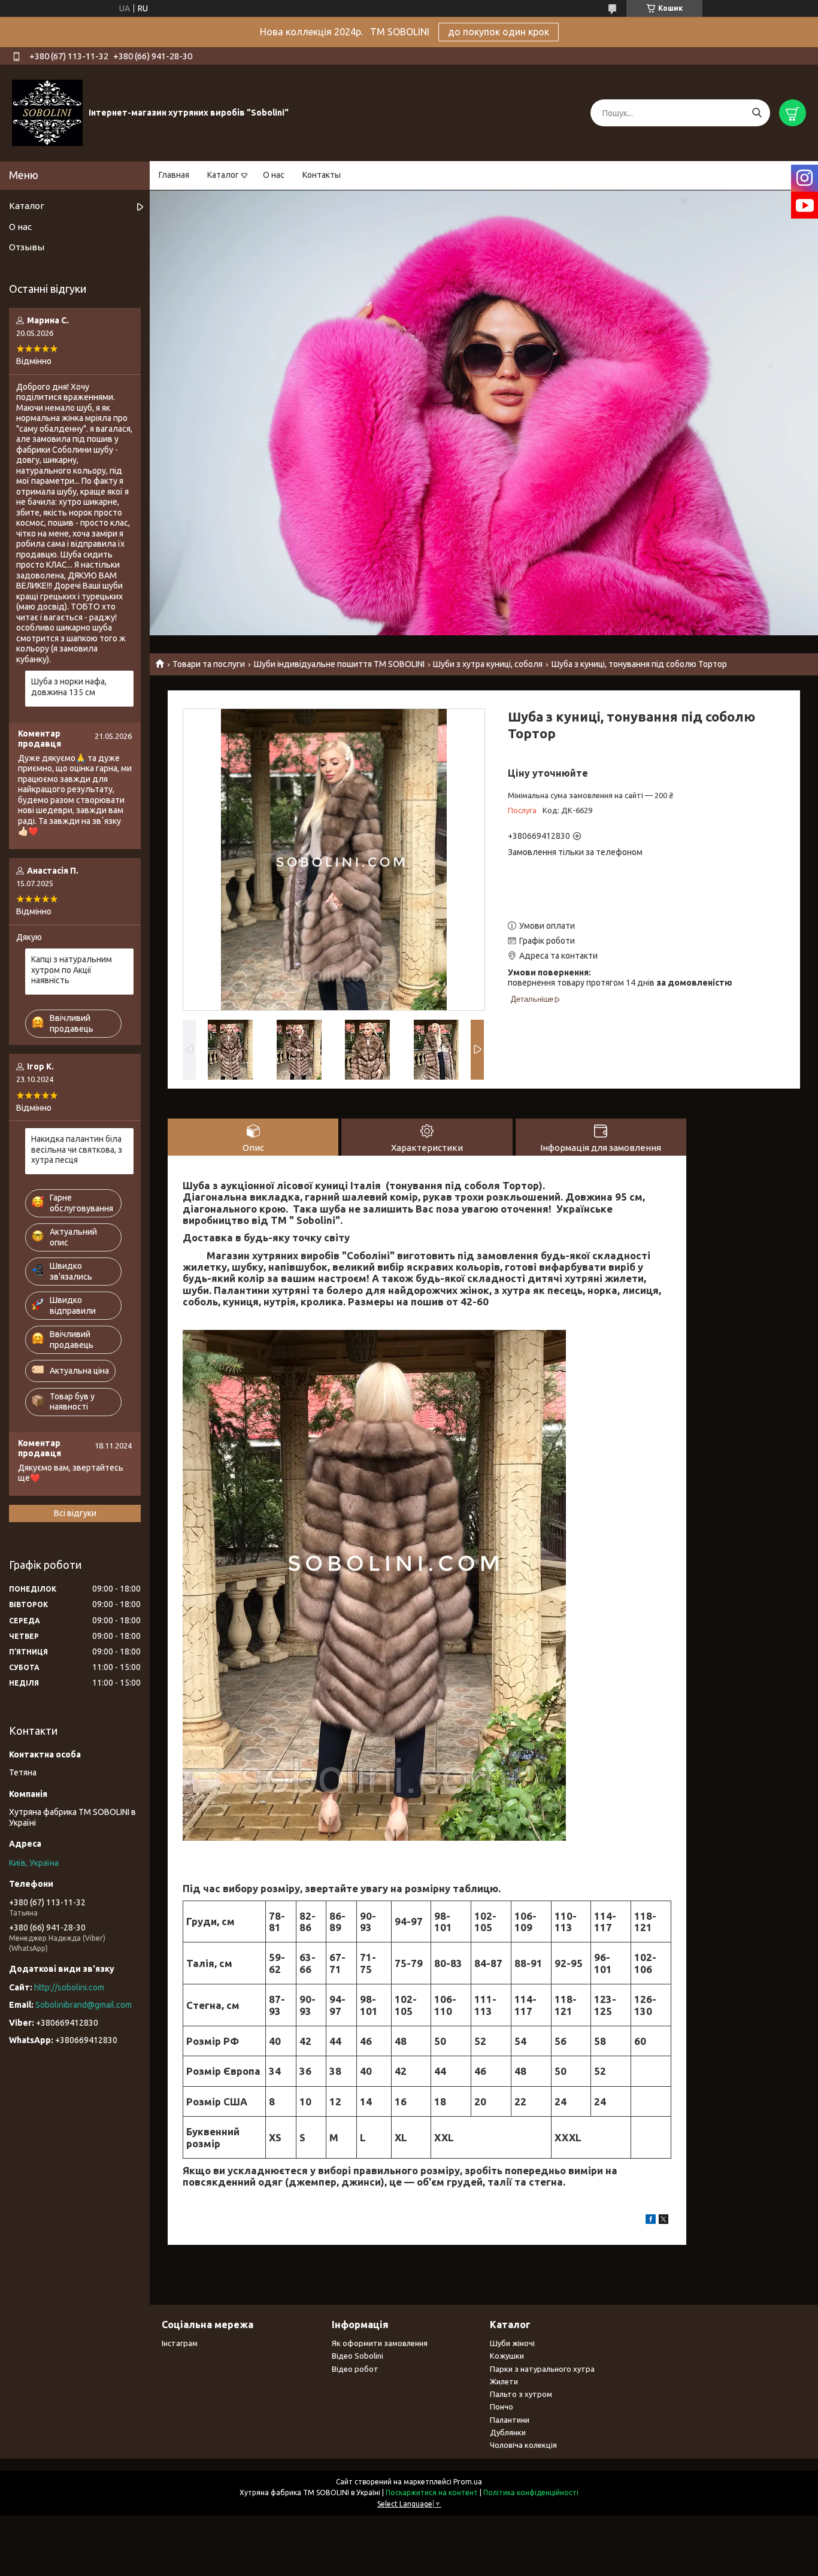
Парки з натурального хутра (542, 2369)
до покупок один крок (499, 32)
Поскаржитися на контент (432, 2492)
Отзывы (27, 247)
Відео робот (355, 2369)
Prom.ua (468, 2482)
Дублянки (508, 2432)
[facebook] (651, 2221)
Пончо (502, 2407)
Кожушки (507, 2356)
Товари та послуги (209, 664)
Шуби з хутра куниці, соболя (488, 664)
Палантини (510, 2420)
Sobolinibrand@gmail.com (84, 2005)
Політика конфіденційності (531, 2492)
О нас (274, 175)
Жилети (504, 2381)
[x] (664, 2221)
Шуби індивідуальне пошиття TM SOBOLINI (339, 664)
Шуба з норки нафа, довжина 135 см (69, 687)
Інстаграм (180, 2343)
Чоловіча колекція (523, 2445)
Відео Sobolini (358, 2356)
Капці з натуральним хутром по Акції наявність (72, 970)
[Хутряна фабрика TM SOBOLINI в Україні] (47, 113)
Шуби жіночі (512, 2343)
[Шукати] (757, 113)
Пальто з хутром (521, 2394)
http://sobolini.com (69, 1987)
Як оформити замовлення (380, 2343)
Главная (174, 175)
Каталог (223, 175)
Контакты (322, 175)
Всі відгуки (75, 1513)
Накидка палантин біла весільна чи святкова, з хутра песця (77, 1149)
